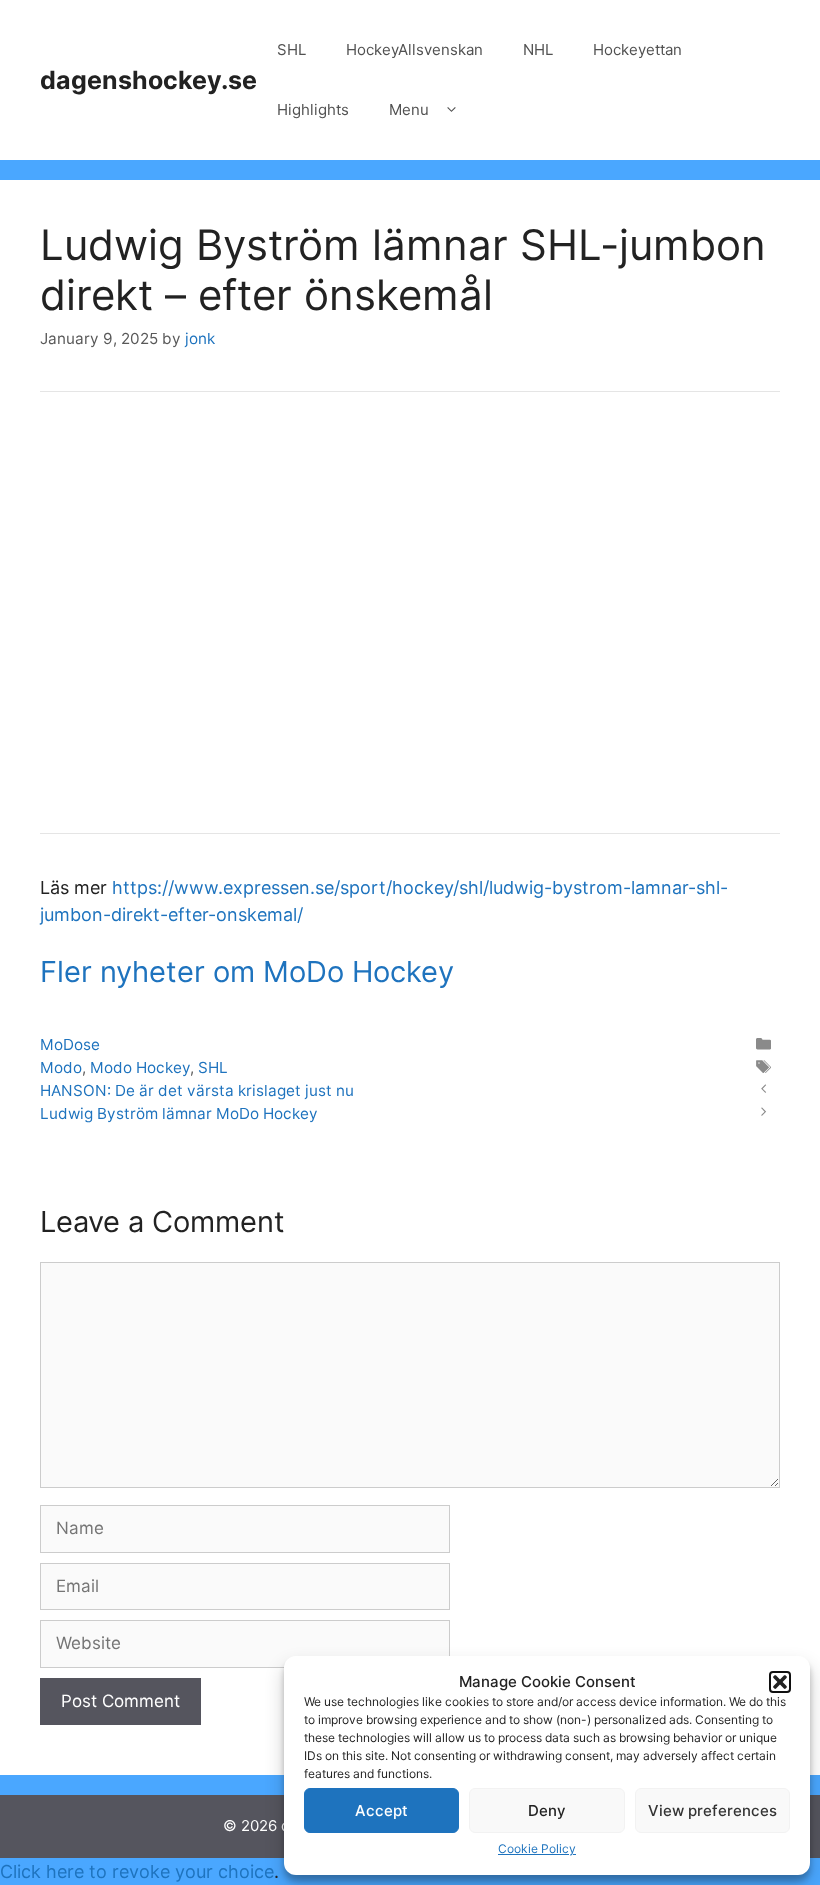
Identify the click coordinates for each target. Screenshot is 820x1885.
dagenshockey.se (148, 80)
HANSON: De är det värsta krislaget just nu (197, 1090)
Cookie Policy (537, 1848)
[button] (780, 1682)
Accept (381, 1810)
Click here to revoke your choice (137, 1871)
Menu (409, 109)
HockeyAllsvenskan (414, 49)
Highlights (313, 109)
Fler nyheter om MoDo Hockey (247, 971)
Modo (61, 1067)
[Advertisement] (410, 626)
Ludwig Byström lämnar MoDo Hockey (179, 1113)
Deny (547, 1810)
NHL (538, 49)
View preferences (712, 1810)
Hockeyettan (637, 49)
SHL (291, 49)
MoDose (70, 1044)
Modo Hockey (140, 1067)
